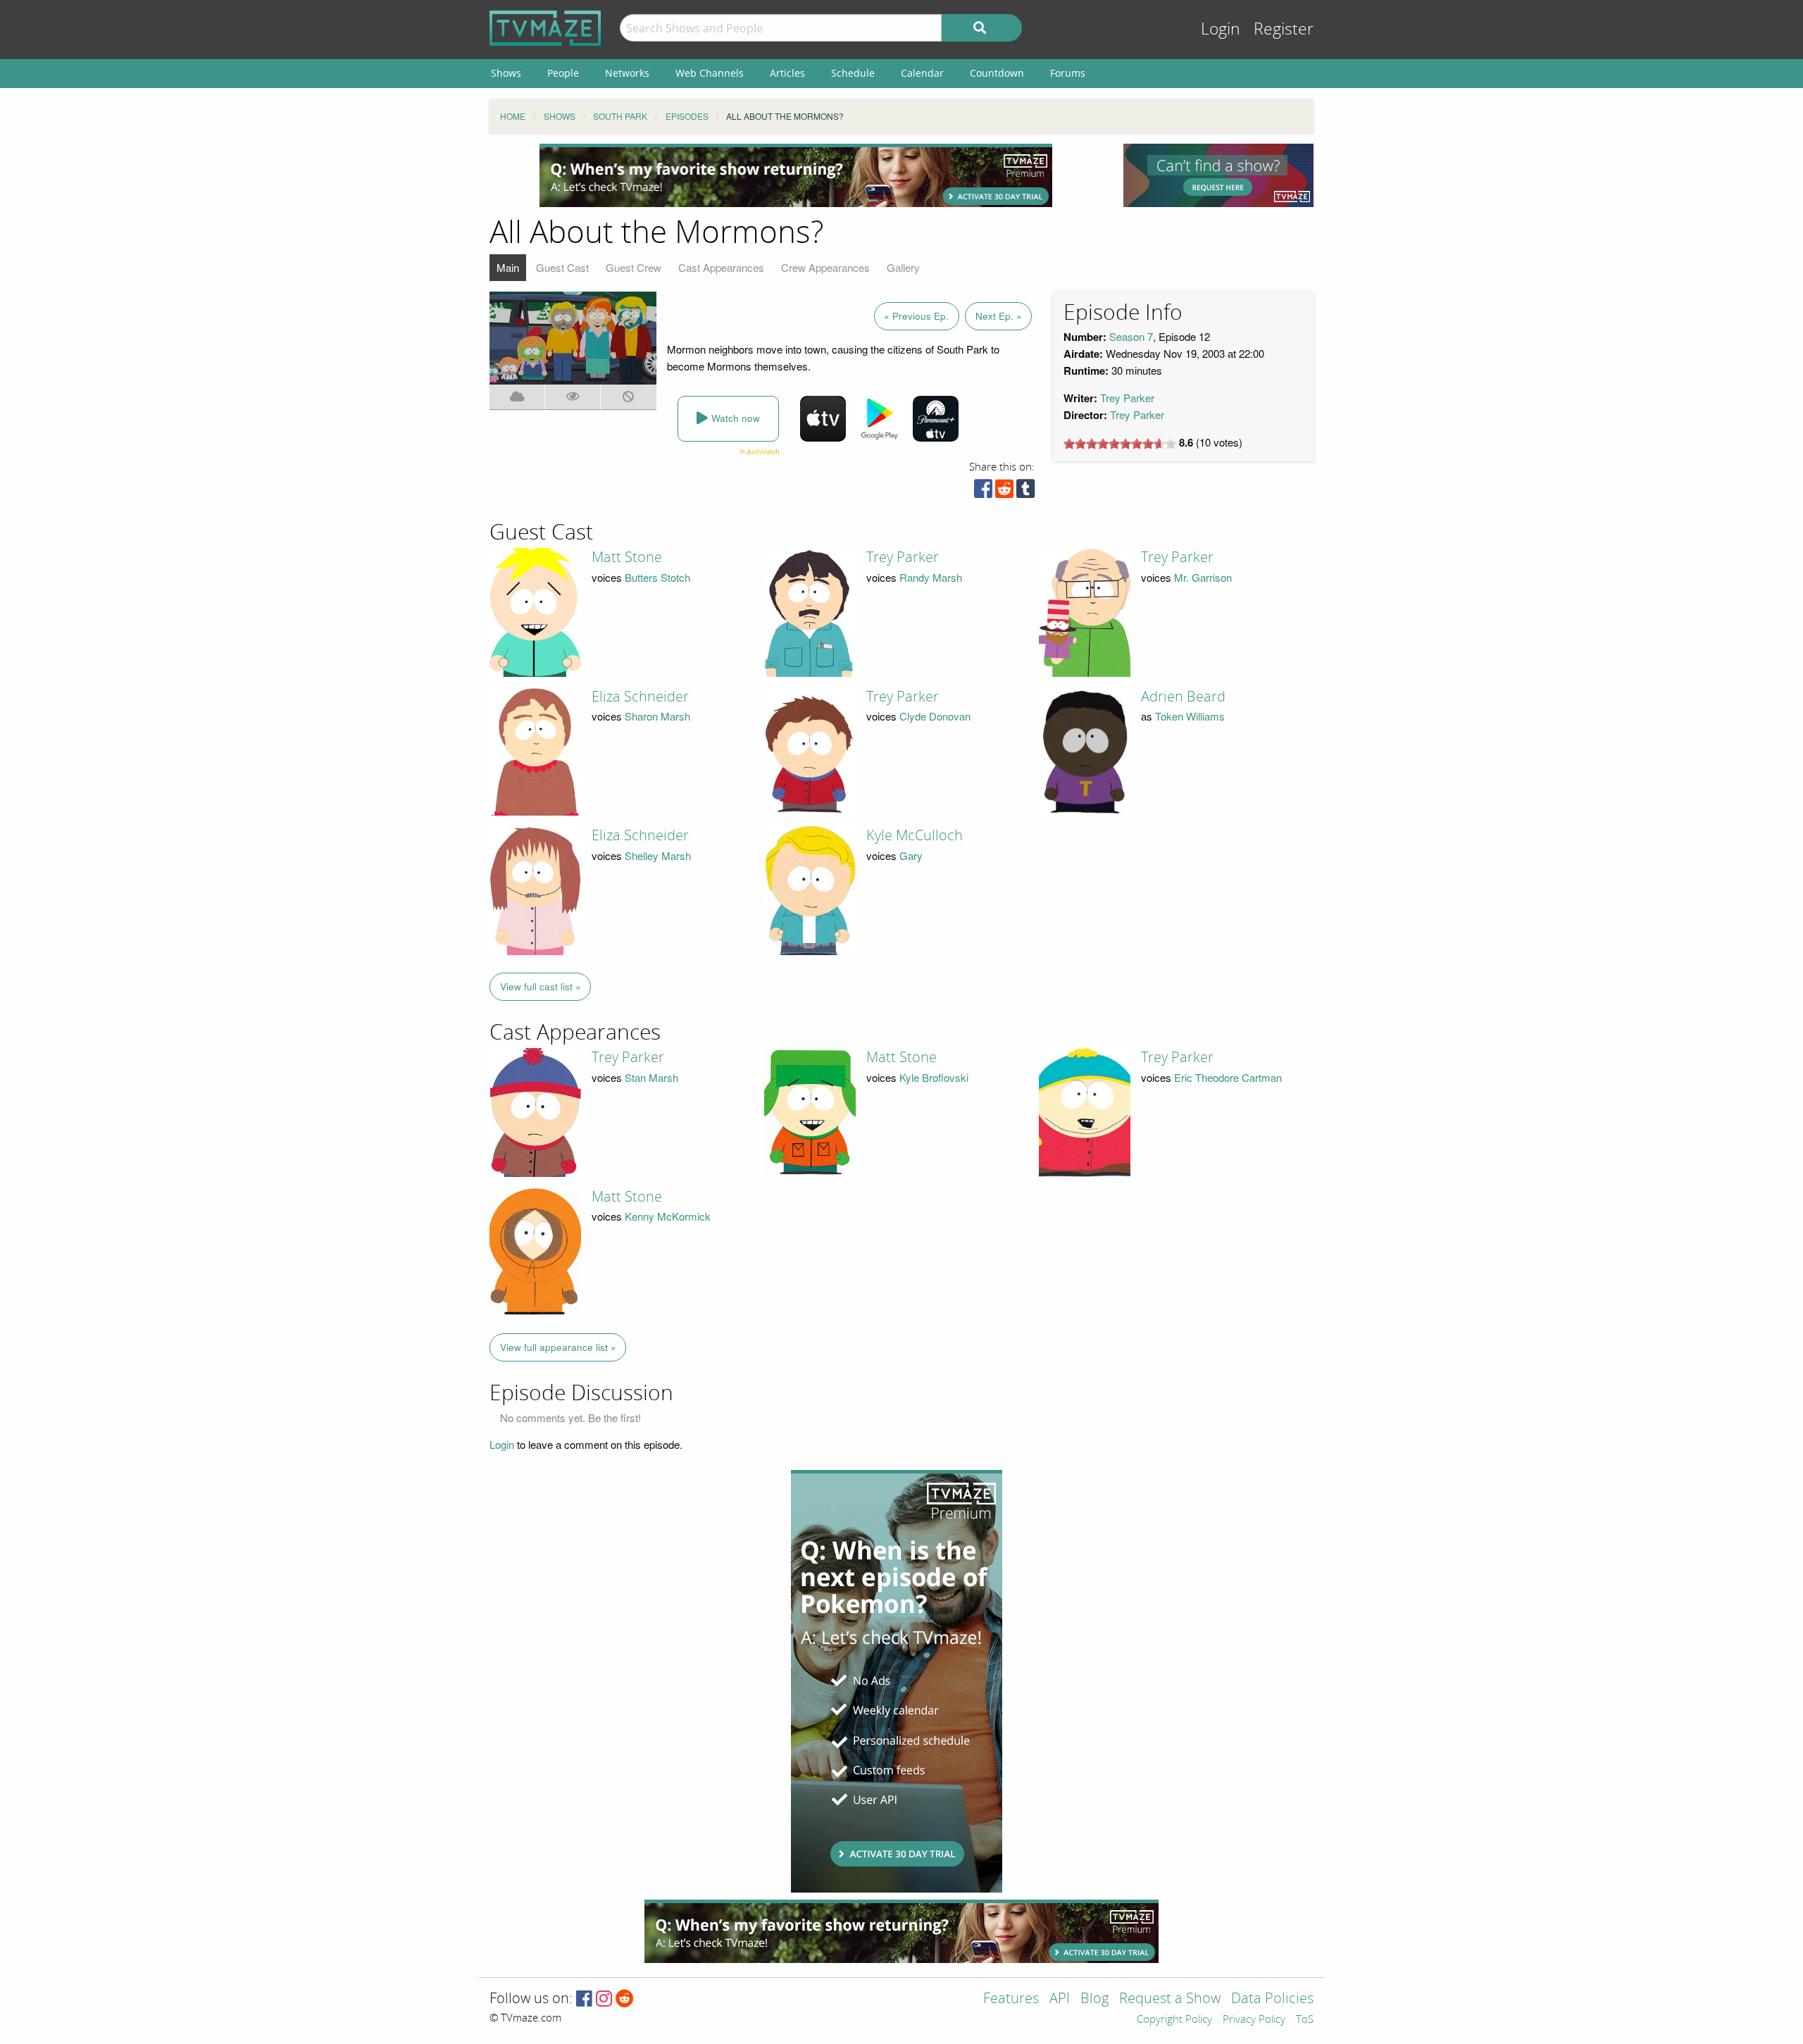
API (1060, 1999)
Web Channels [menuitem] (710, 73)
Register (1284, 29)
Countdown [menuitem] (997, 73)
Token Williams (1190, 716)
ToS (1305, 2020)
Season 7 (1131, 336)
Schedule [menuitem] (853, 73)
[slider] (1120, 444)
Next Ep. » (999, 316)
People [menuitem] (563, 73)
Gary (911, 855)
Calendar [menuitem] (922, 73)
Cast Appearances (721, 267)
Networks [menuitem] (627, 73)
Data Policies (1272, 1999)
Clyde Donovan (935, 716)
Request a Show (1170, 1999)
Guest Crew (634, 267)
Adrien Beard (1183, 697)
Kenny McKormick (668, 1216)
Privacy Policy (1254, 2020)
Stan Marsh (651, 1077)
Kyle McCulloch (915, 835)
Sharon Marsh (657, 716)
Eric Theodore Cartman (1228, 1077)
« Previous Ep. (916, 316)
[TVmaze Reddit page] (625, 1999)
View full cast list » (541, 986)
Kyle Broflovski (934, 1077)
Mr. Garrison (1203, 577)
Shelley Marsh (658, 855)
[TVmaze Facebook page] (584, 1999)
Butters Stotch (657, 577)
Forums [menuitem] (1068, 73)
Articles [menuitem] (787, 73)
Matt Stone (627, 557)
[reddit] (1004, 492)
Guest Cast (562, 267)
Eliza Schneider (640, 697)
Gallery (903, 267)
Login (1221, 29)
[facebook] (983, 492)
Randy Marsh (931, 577)
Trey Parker (1127, 398)
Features (1011, 1999)
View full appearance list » (558, 1347)
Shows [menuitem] (506, 73)
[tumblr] (1025, 492)
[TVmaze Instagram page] (604, 1999)
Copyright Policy (1174, 2020)
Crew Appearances (825, 267)
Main (508, 267)
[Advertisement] (796, 175)
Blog (1094, 1999)
